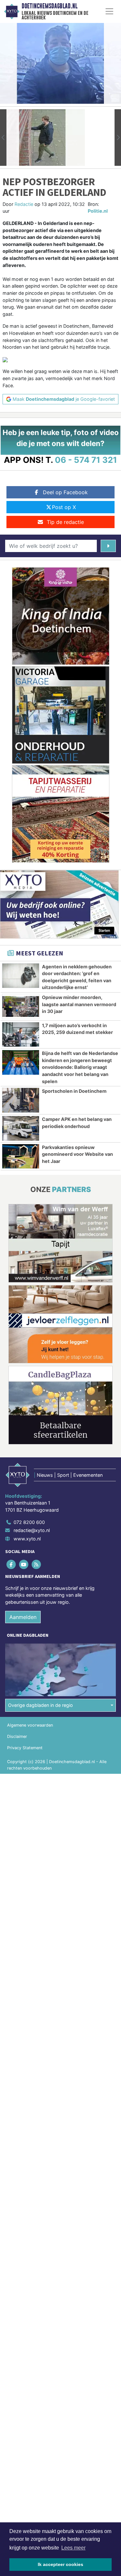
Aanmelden (23, 1617)
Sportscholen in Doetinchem (74, 1091)
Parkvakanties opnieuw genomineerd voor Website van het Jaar (77, 1154)
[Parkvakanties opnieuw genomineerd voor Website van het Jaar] (21, 1156)
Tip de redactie (65, 522)
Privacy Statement (25, 1748)
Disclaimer (17, 1736)
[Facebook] (11, 1564)
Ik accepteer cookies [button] (60, 2564)
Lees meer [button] (73, 2548)
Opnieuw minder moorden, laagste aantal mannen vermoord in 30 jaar (79, 1004)
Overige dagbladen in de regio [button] (40, 1705)
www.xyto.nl (27, 1539)
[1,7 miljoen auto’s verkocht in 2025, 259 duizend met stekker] (21, 1035)
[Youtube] (24, 1564)
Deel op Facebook (65, 492)
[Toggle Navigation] (109, 11)
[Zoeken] (108, 546)
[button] (3, 138)
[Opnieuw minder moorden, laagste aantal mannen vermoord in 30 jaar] (21, 1006)
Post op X (64, 507)
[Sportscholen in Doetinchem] (21, 1100)
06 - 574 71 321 (86, 460)
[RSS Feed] (37, 1564)
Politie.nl (98, 211)
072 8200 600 (29, 1522)
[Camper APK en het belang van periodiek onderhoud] (21, 1128)
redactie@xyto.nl (32, 1530)
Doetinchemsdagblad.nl (50, 6)
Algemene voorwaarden (30, 1725)
